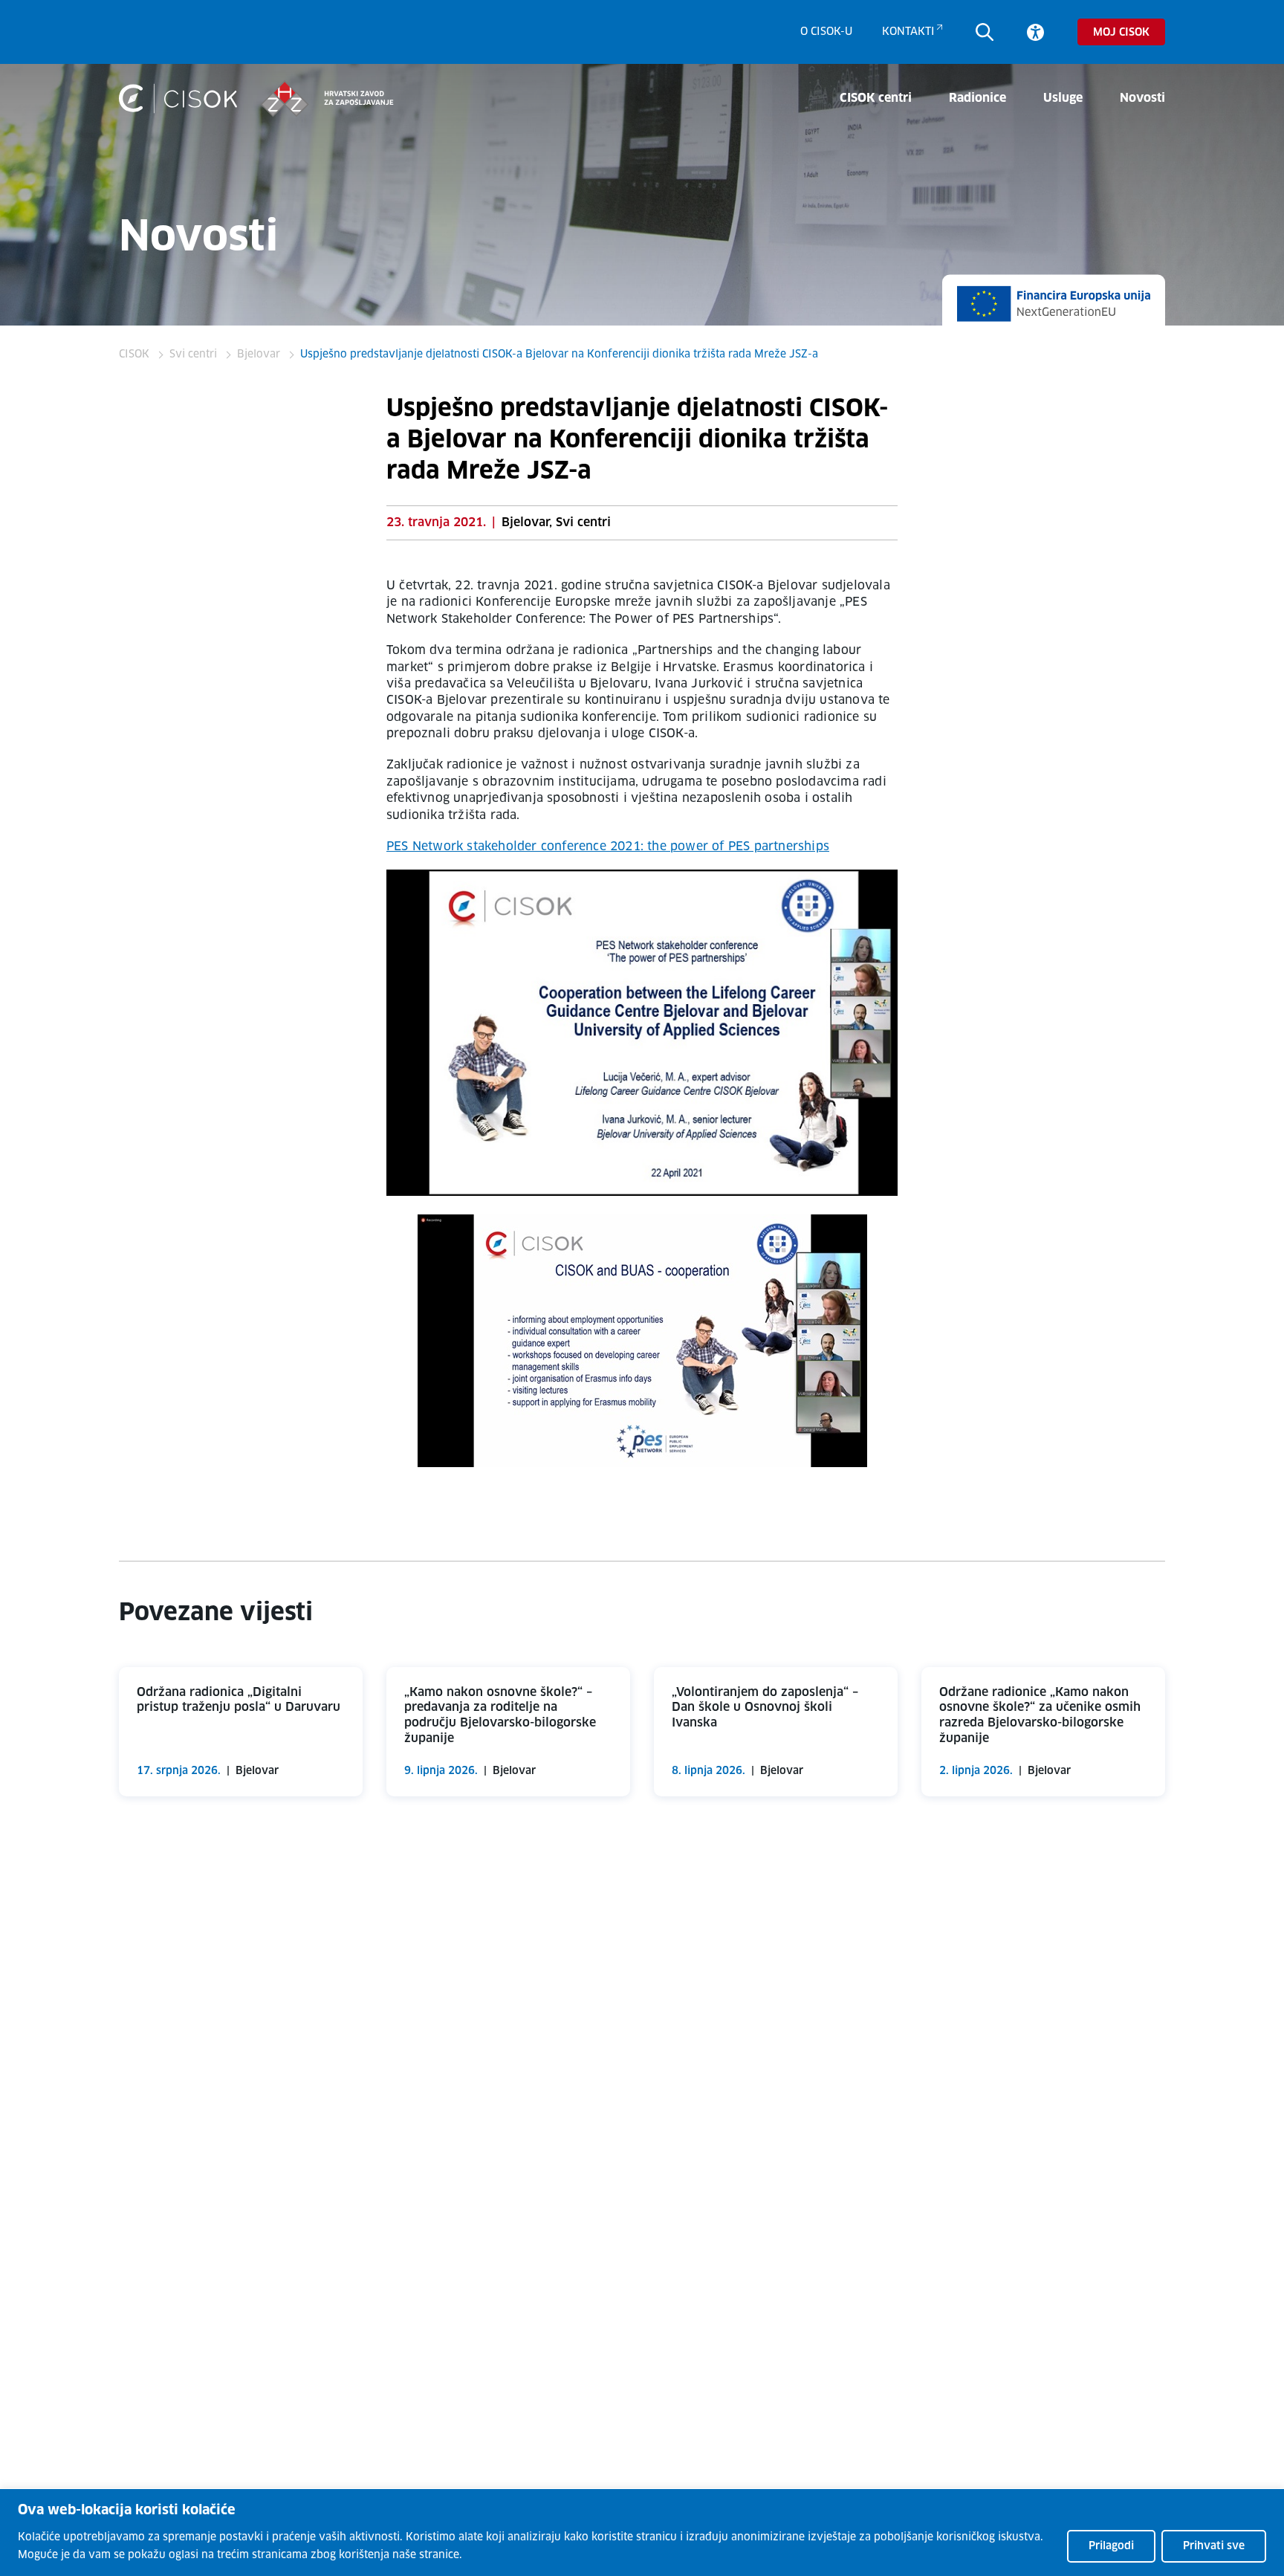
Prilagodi (1111, 2546)
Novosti (1142, 98)
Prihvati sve (1214, 2546)
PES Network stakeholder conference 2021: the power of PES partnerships (608, 847)
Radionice (977, 98)
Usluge (1063, 98)
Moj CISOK (1121, 33)
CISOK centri (876, 98)
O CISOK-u (826, 32)
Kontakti (908, 32)
